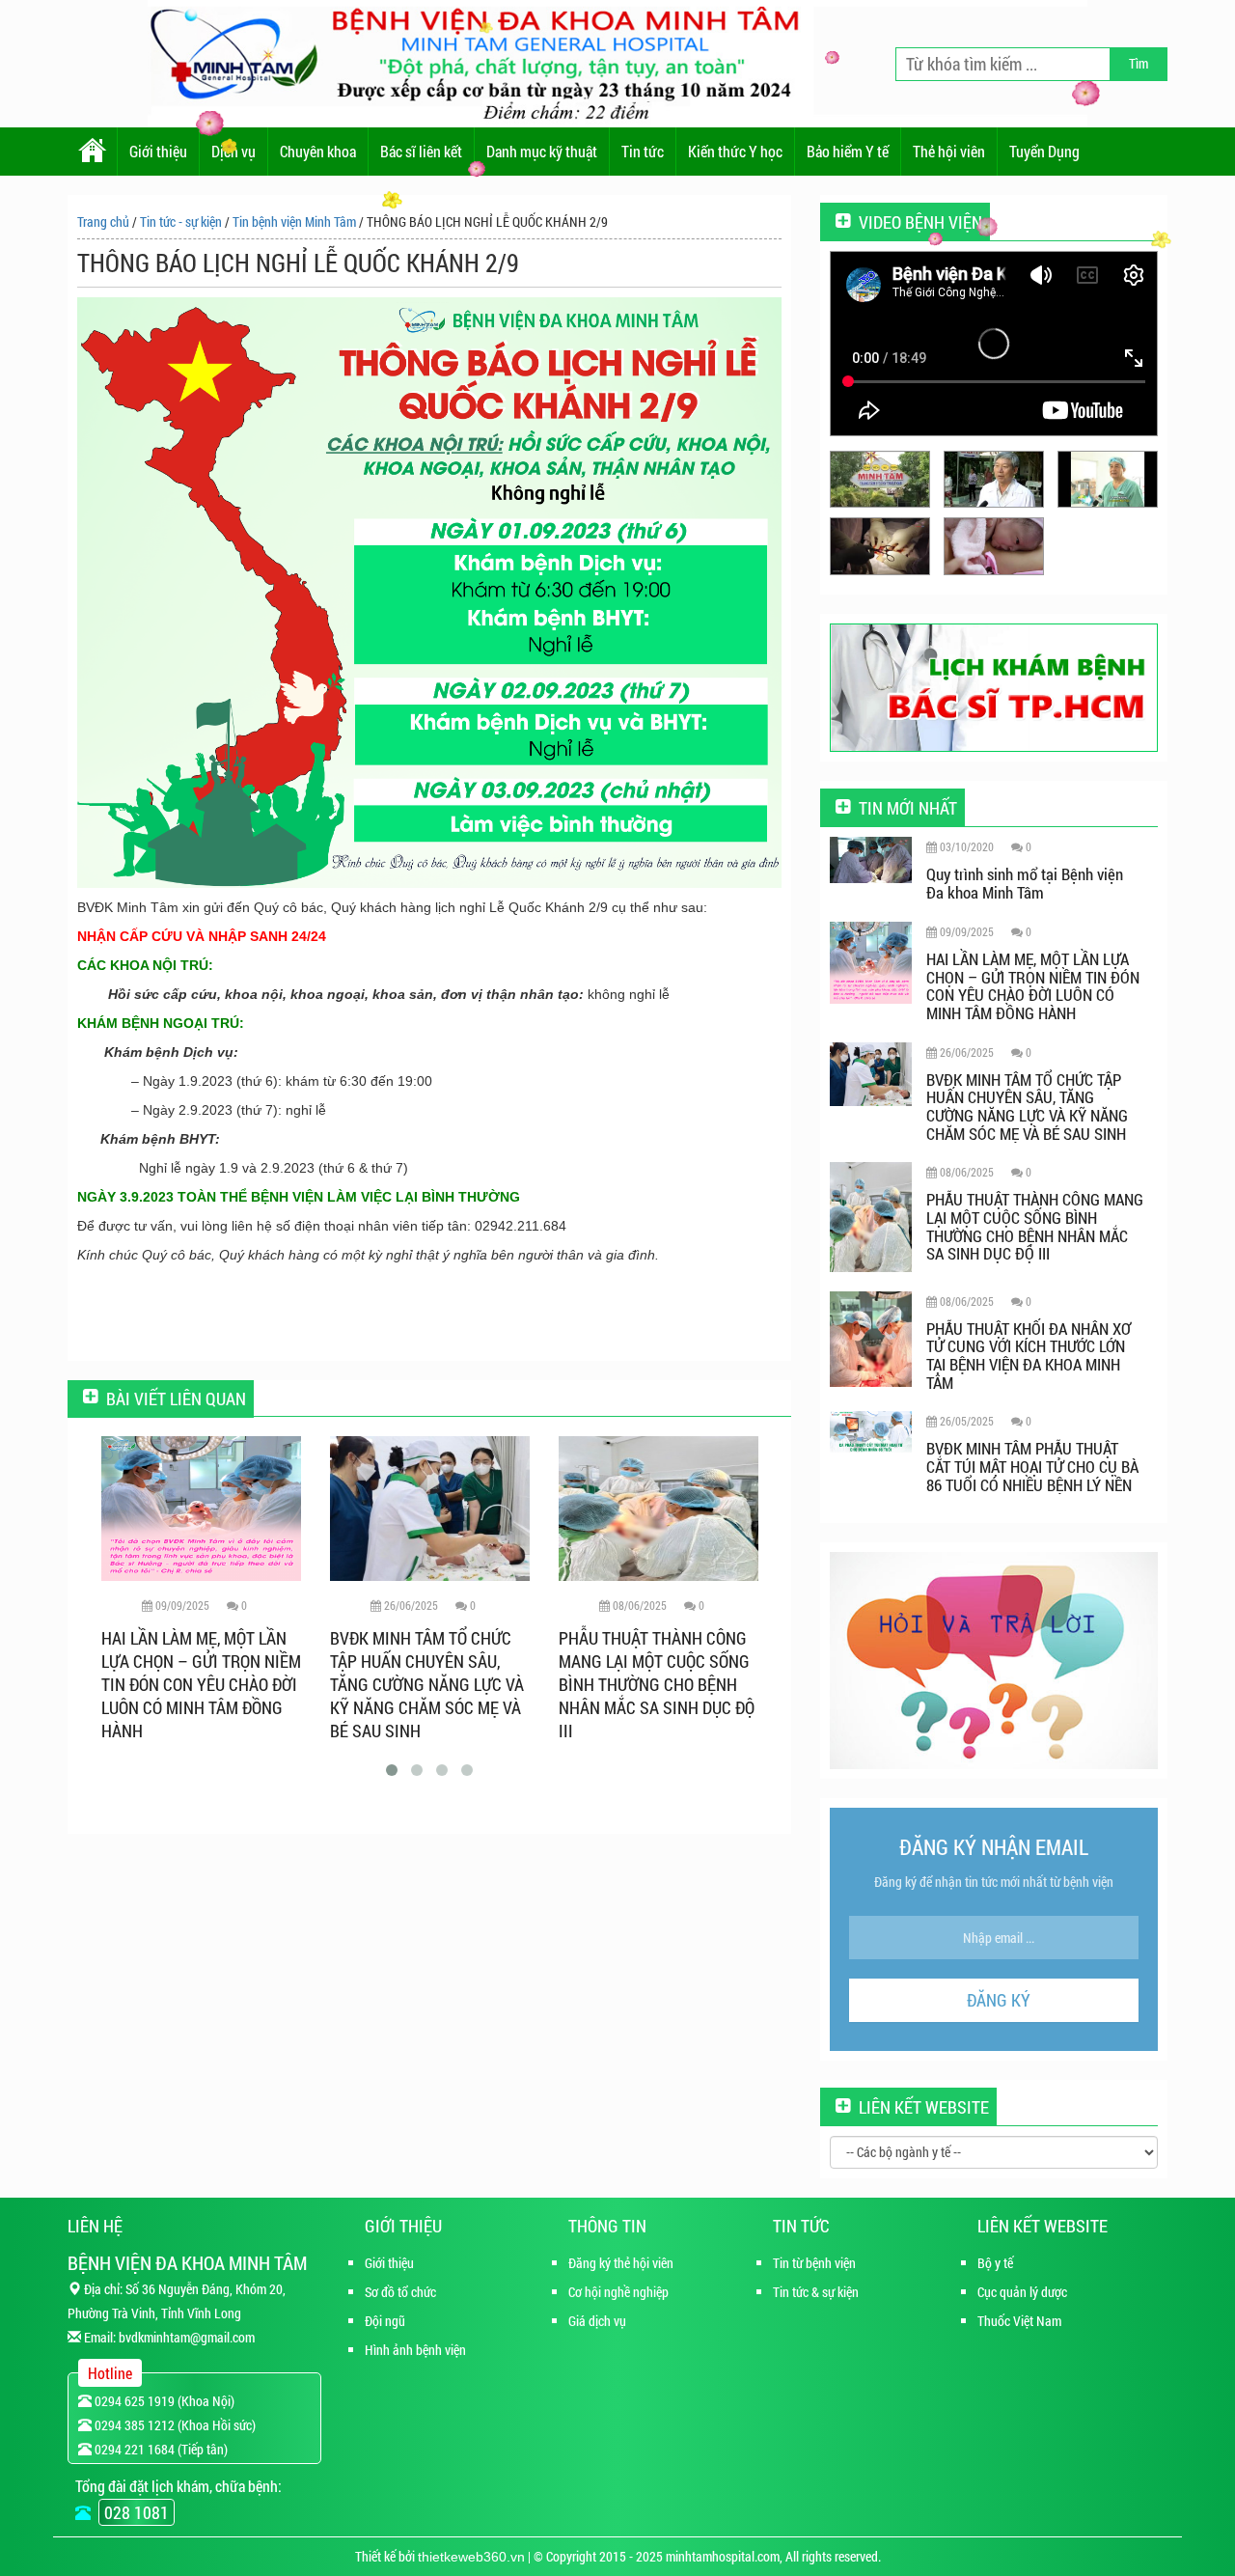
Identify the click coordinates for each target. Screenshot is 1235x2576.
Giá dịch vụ (597, 2321)
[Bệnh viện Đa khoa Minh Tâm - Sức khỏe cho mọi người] (994, 479)
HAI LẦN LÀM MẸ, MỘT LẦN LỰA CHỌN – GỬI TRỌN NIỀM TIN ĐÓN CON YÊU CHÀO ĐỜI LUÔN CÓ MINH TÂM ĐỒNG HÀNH (1033, 986)
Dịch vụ (233, 151)
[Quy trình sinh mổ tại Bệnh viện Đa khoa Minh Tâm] (871, 859)
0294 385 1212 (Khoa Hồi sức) (174, 2425)
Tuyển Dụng (1044, 151)
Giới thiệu (158, 151)
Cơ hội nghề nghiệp (618, 2292)
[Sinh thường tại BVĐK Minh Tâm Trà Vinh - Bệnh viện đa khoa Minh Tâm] (994, 546)
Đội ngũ (385, 2321)
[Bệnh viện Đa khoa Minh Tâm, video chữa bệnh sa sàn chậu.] (1108, 479)
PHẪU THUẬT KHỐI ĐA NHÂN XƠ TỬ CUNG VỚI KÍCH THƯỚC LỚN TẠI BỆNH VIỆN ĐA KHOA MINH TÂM (657, 1673)
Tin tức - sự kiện (181, 222)
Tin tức (643, 151)
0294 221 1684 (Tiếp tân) (160, 2449)
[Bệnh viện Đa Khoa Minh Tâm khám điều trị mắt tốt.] (880, 479)
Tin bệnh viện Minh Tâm (294, 222)
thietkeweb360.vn (471, 2557)
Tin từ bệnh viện (814, 2263)
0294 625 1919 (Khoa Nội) (163, 2401)
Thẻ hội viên (949, 151)
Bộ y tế (995, 2263)
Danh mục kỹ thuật (542, 151)
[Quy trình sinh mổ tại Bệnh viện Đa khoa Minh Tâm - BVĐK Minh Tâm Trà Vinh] (880, 546)
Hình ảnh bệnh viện (415, 2350)
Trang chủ (103, 222)
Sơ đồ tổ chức (400, 2292)
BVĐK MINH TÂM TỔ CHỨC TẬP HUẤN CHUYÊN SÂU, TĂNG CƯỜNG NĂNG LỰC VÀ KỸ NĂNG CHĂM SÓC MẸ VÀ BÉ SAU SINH (198, 1684)
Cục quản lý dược (1022, 2292)
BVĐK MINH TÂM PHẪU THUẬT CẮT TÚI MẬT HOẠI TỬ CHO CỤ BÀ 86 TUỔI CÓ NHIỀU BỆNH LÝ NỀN (1032, 1466)
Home (93, 152)
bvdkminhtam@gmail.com (187, 2337)
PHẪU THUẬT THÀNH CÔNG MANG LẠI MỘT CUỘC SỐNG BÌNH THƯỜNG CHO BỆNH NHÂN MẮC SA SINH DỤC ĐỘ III (428, 1684)
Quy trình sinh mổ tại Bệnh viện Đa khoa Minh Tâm (1025, 883)
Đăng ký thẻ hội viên (621, 2263)
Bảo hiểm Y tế (848, 151)
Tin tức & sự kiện (816, 2292)
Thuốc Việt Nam (1019, 2321)
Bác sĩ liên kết (421, 151)
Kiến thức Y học (735, 151)
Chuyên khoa (318, 151)
